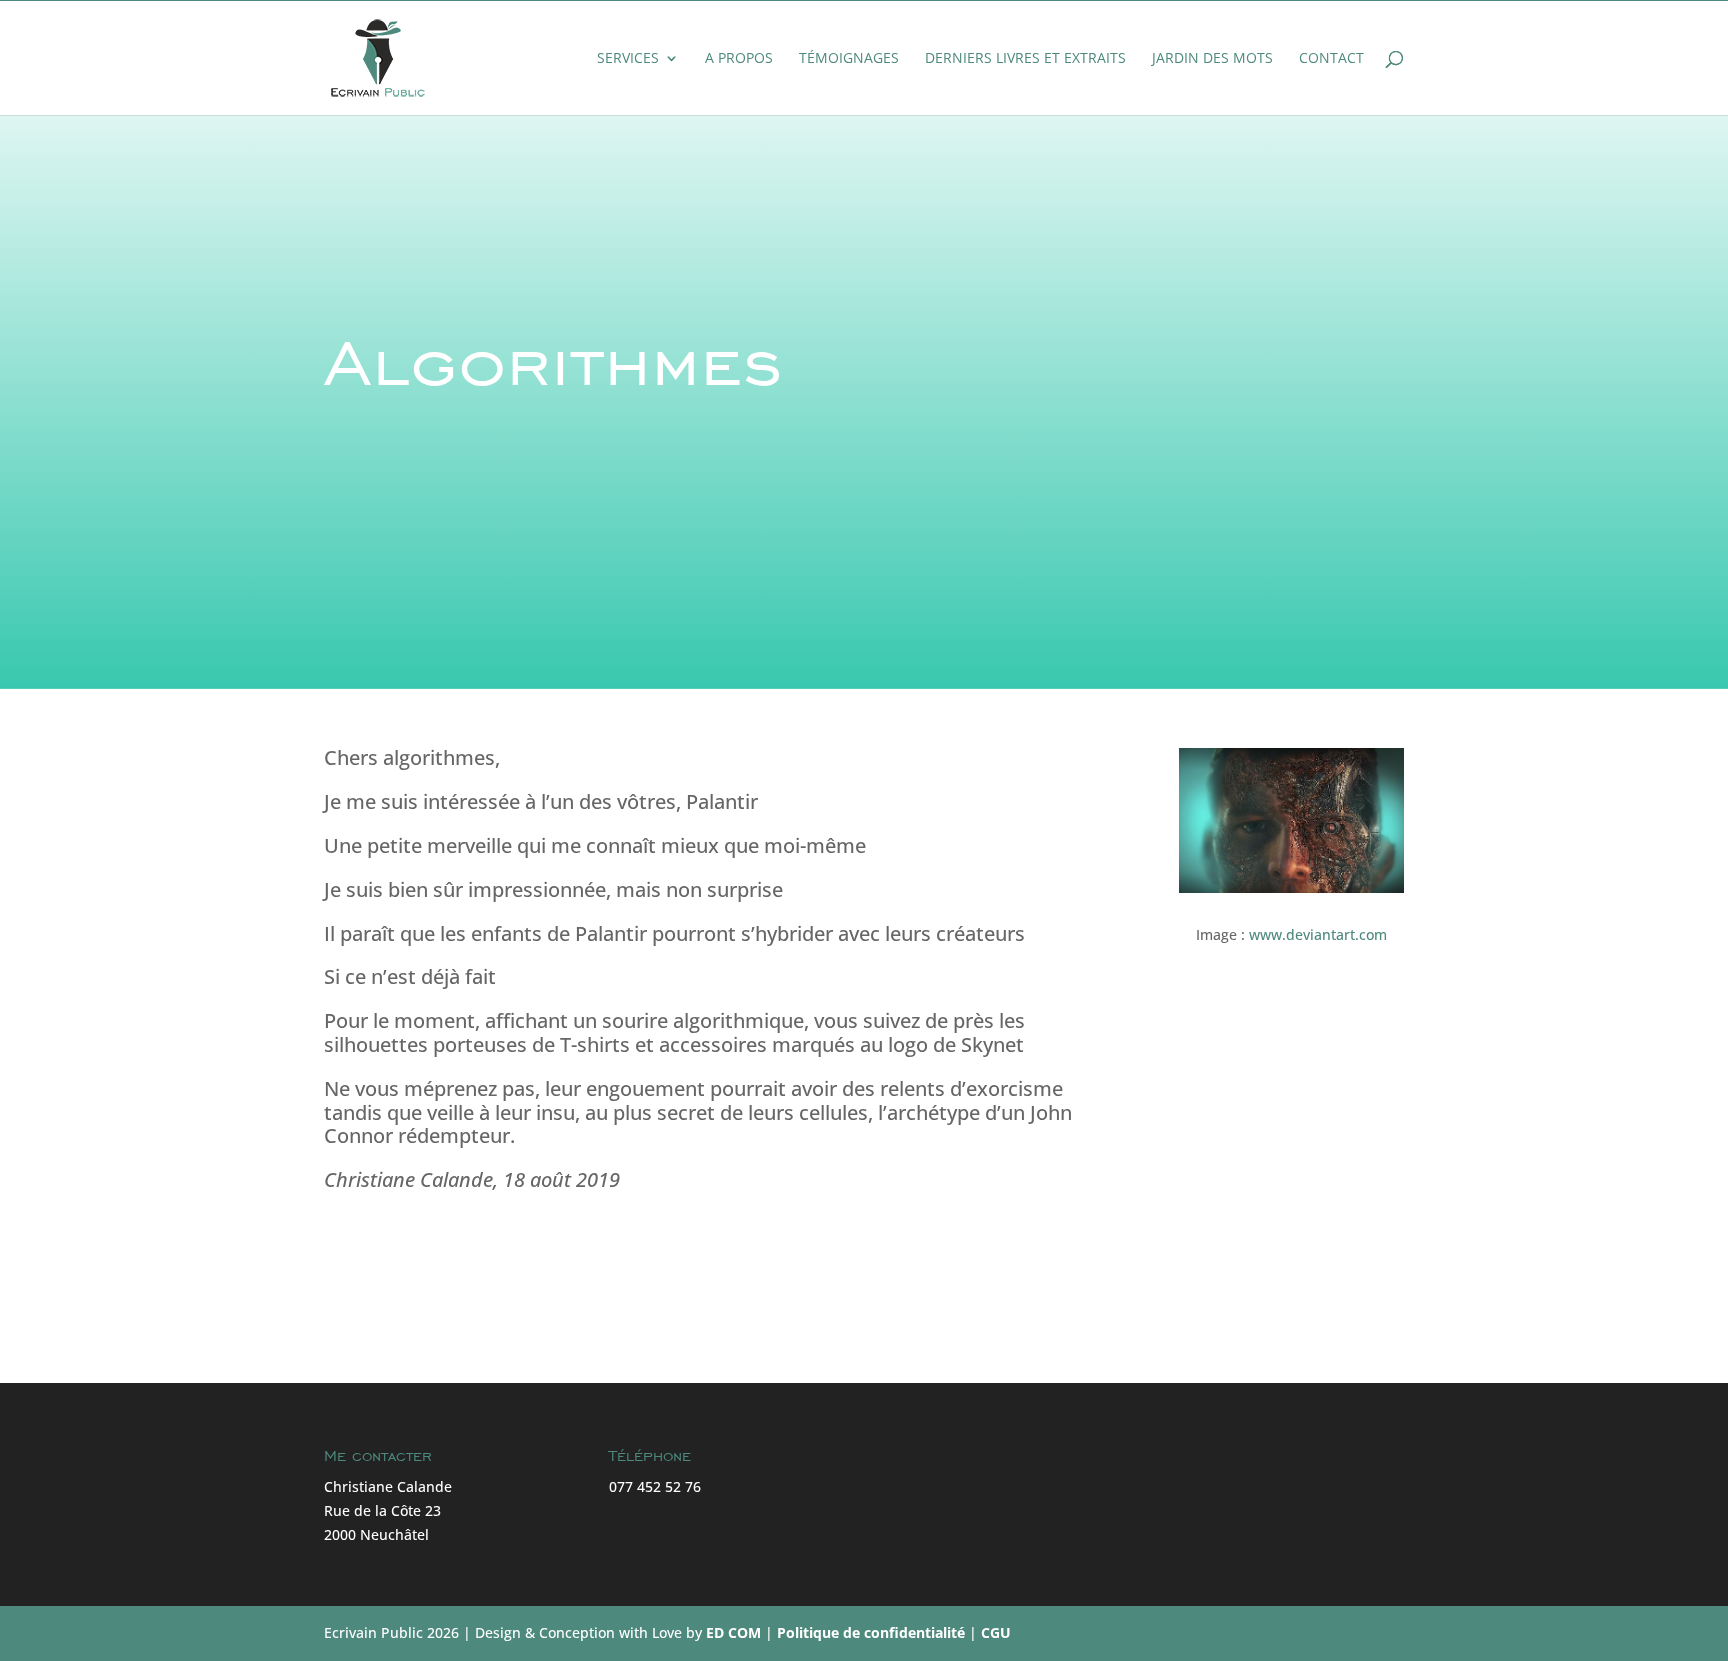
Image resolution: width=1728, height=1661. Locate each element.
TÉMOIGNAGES (849, 59)
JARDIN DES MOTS (1212, 59)
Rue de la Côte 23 (382, 1510)
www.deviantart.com (1318, 934)
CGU (996, 1632)
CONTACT (1331, 59)
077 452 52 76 (655, 1486)
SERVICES (628, 59)
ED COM (733, 1632)
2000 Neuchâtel (376, 1534)
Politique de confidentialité (871, 1632)
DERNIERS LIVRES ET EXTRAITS (1025, 59)
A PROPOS (739, 59)
